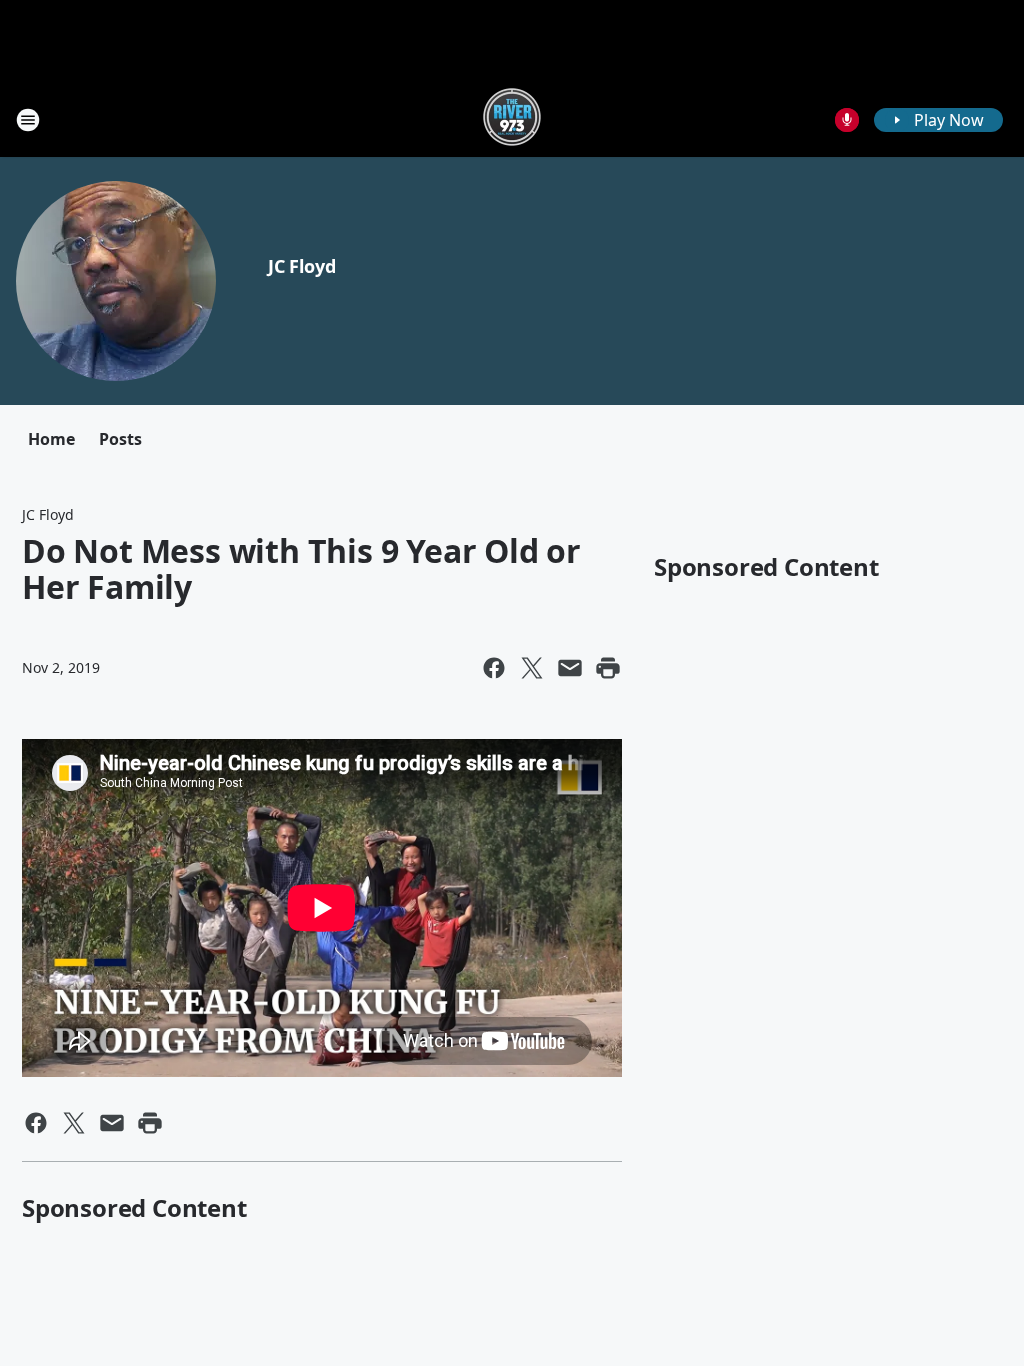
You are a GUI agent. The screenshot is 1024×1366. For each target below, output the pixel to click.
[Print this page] (608, 668)
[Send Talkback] (847, 120)
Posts (120, 439)
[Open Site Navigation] (28, 120)
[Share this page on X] (532, 668)
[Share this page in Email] (570, 668)
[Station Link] (512, 119)
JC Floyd (301, 266)
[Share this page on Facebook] (494, 668)
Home (51, 439)
